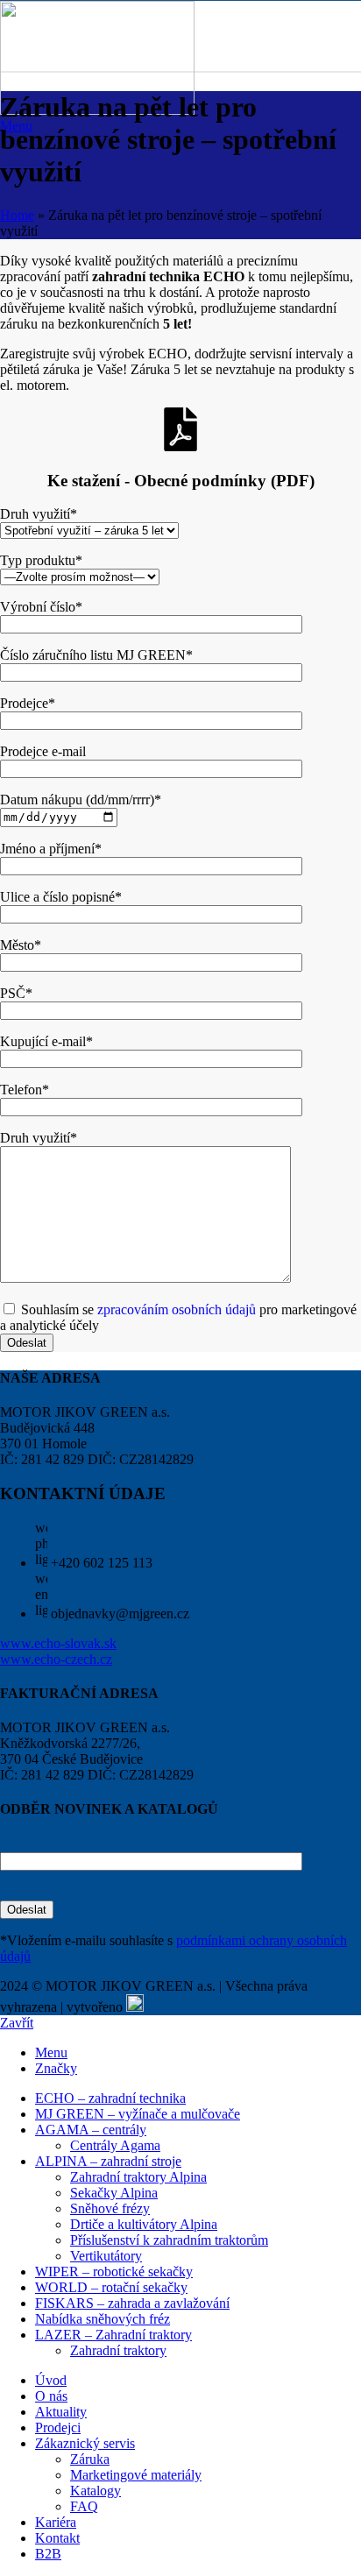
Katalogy (96, 2491)
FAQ (84, 2506)
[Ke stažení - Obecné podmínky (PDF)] (180, 429)
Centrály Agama (115, 2145)
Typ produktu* (41, 560)
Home (17, 215)
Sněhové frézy (110, 2208)
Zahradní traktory (118, 2350)
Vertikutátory (106, 2256)
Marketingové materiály (136, 2475)
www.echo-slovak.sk (58, 1643)
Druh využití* (39, 514)
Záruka (90, 2459)
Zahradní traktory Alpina (138, 2177)
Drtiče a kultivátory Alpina (144, 2224)
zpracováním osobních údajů (177, 1309)
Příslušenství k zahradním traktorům (169, 2240)
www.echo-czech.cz (56, 1659)
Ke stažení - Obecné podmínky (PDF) (181, 481)
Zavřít (17, 2023)
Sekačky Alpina (114, 2193)
